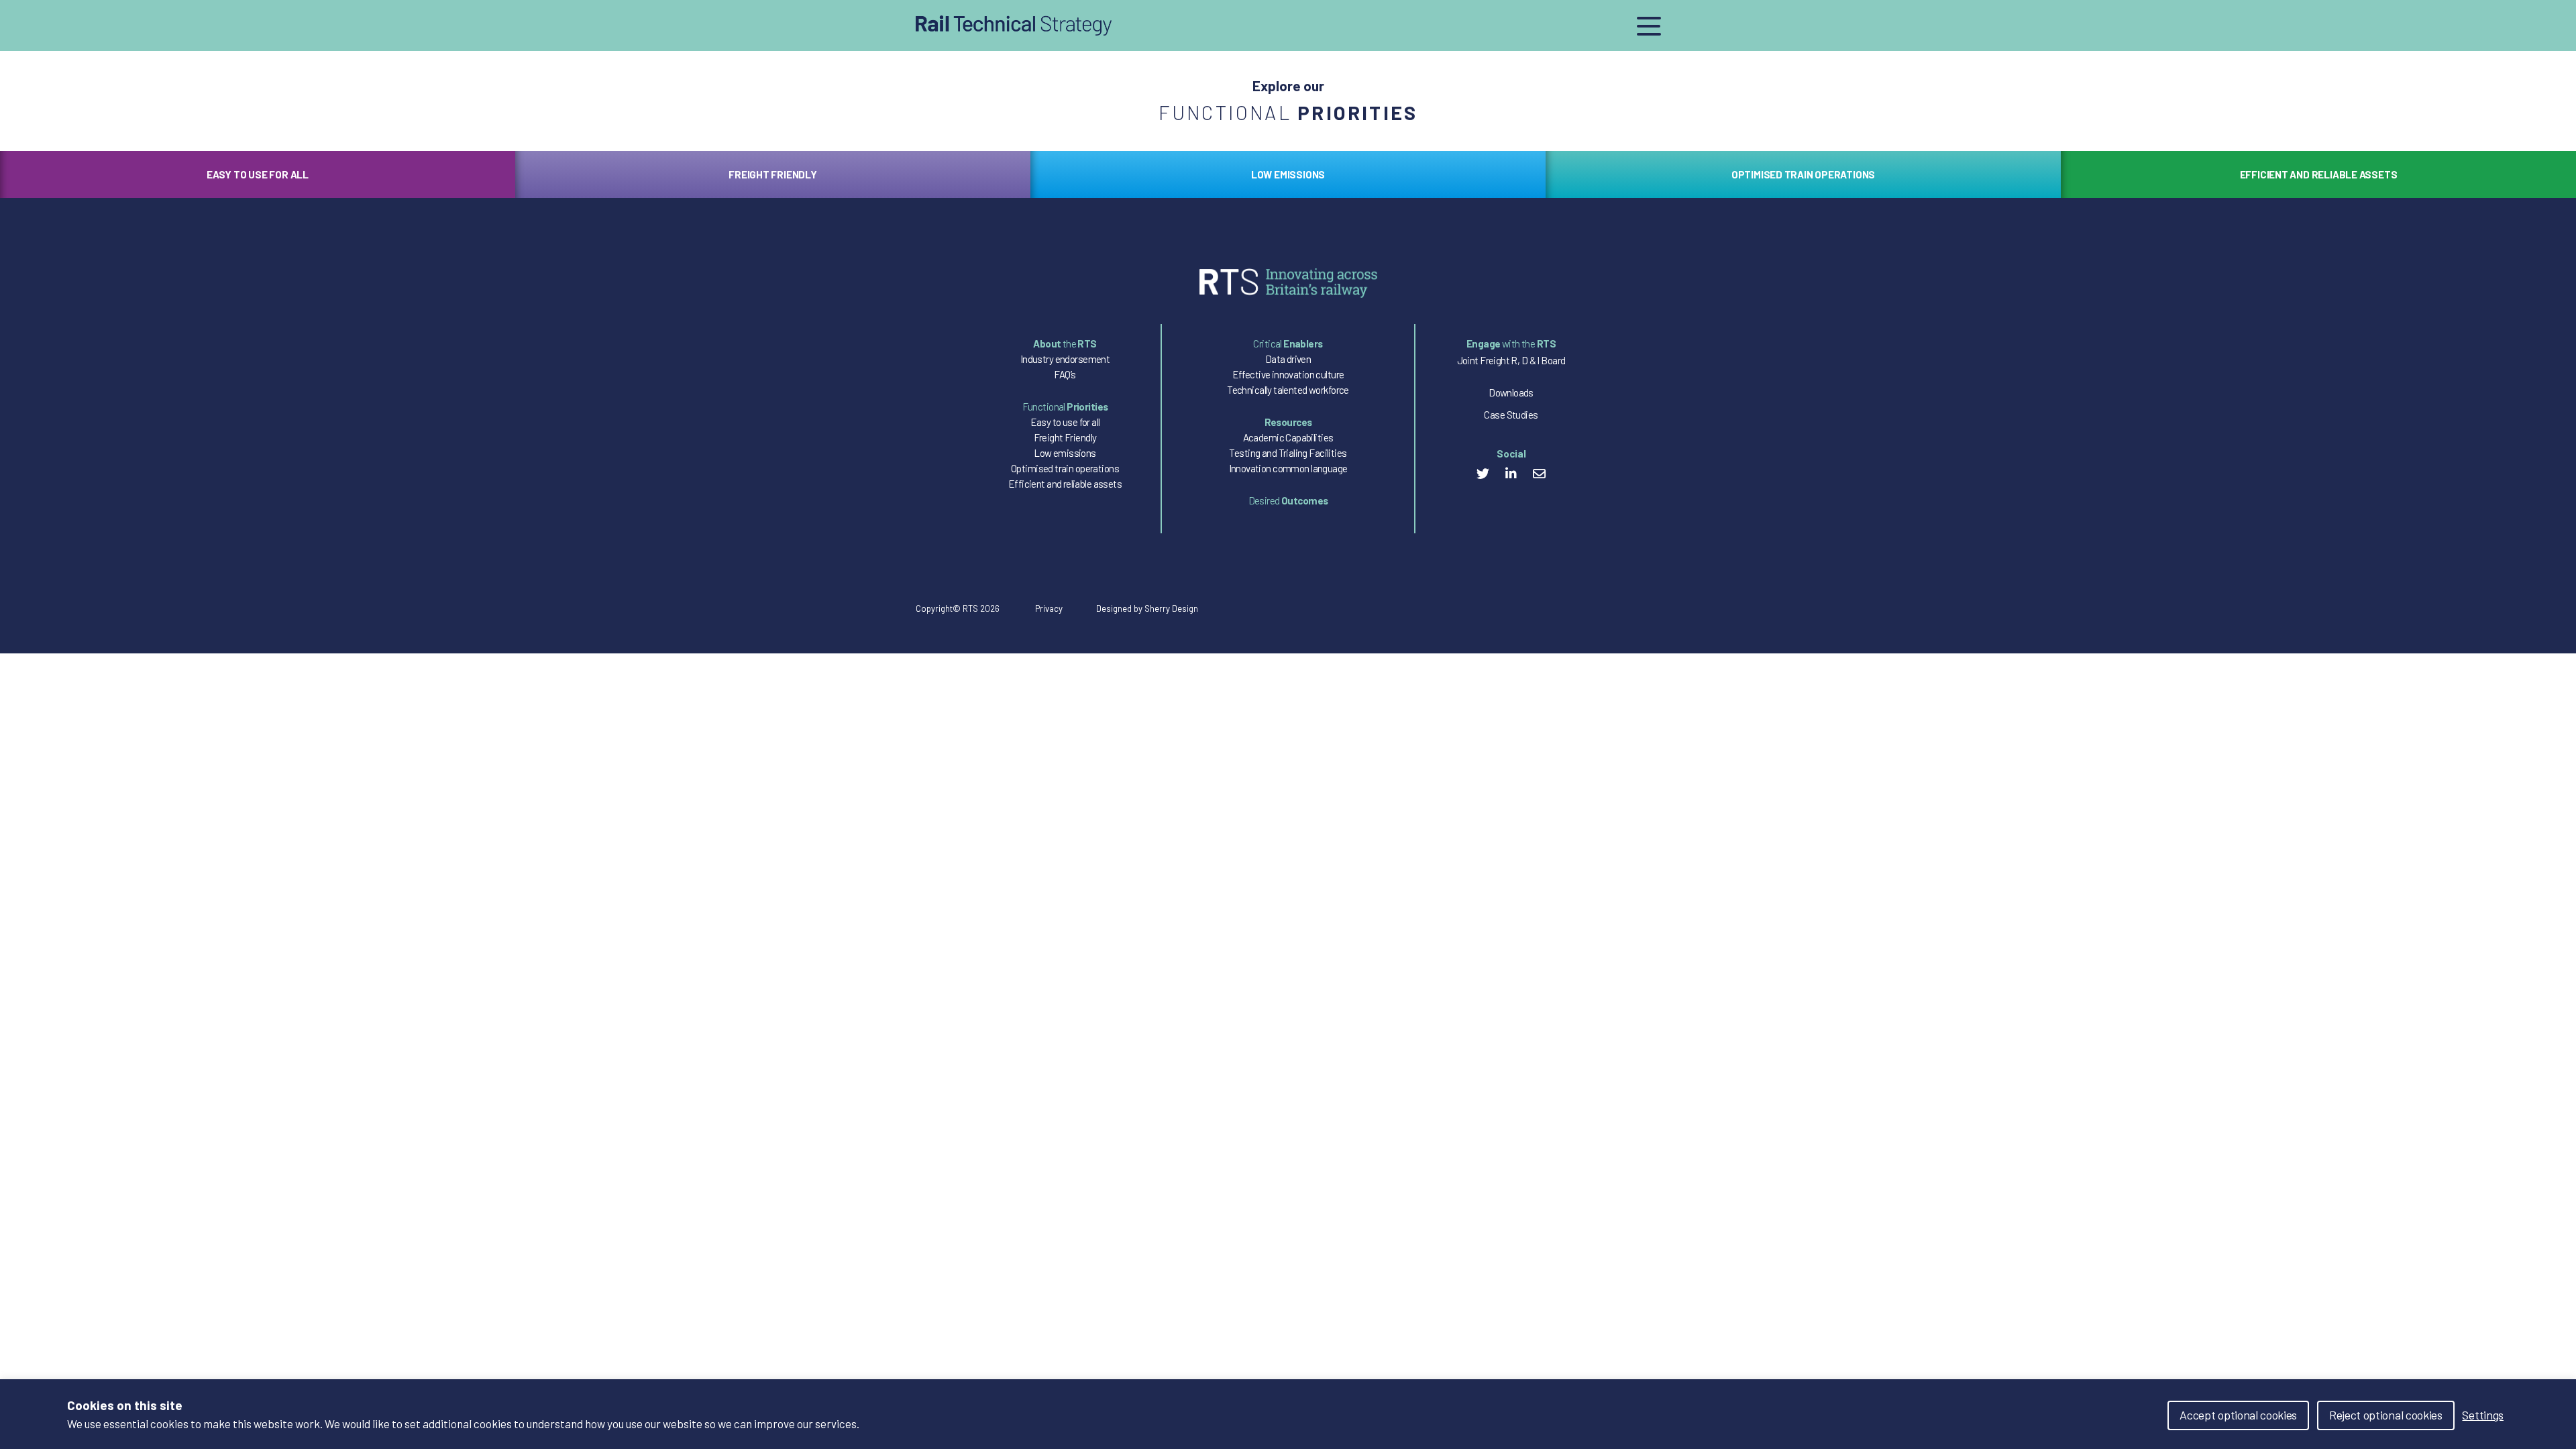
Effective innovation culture (1288, 374)
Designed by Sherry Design (1147, 609)
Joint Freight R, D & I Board (1511, 360)
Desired (1288, 500)
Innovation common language (1288, 468)
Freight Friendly (1065, 437)
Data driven (1288, 359)
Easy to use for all (1065, 422)
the (1065, 343)
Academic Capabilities (1288, 437)
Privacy (1049, 609)
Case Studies (1511, 415)
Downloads (1511, 392)
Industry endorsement (1065, 359)
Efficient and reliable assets (1065, 484)
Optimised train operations (1065, 468)
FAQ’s (1065, 374)
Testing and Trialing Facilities (1288, 453)
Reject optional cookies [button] (2386, 1415)
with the (1511, 343)
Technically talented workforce (1288, 390)
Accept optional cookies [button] (2238, 1415)
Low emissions (1065, 453)
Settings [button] (2483, 1415)
